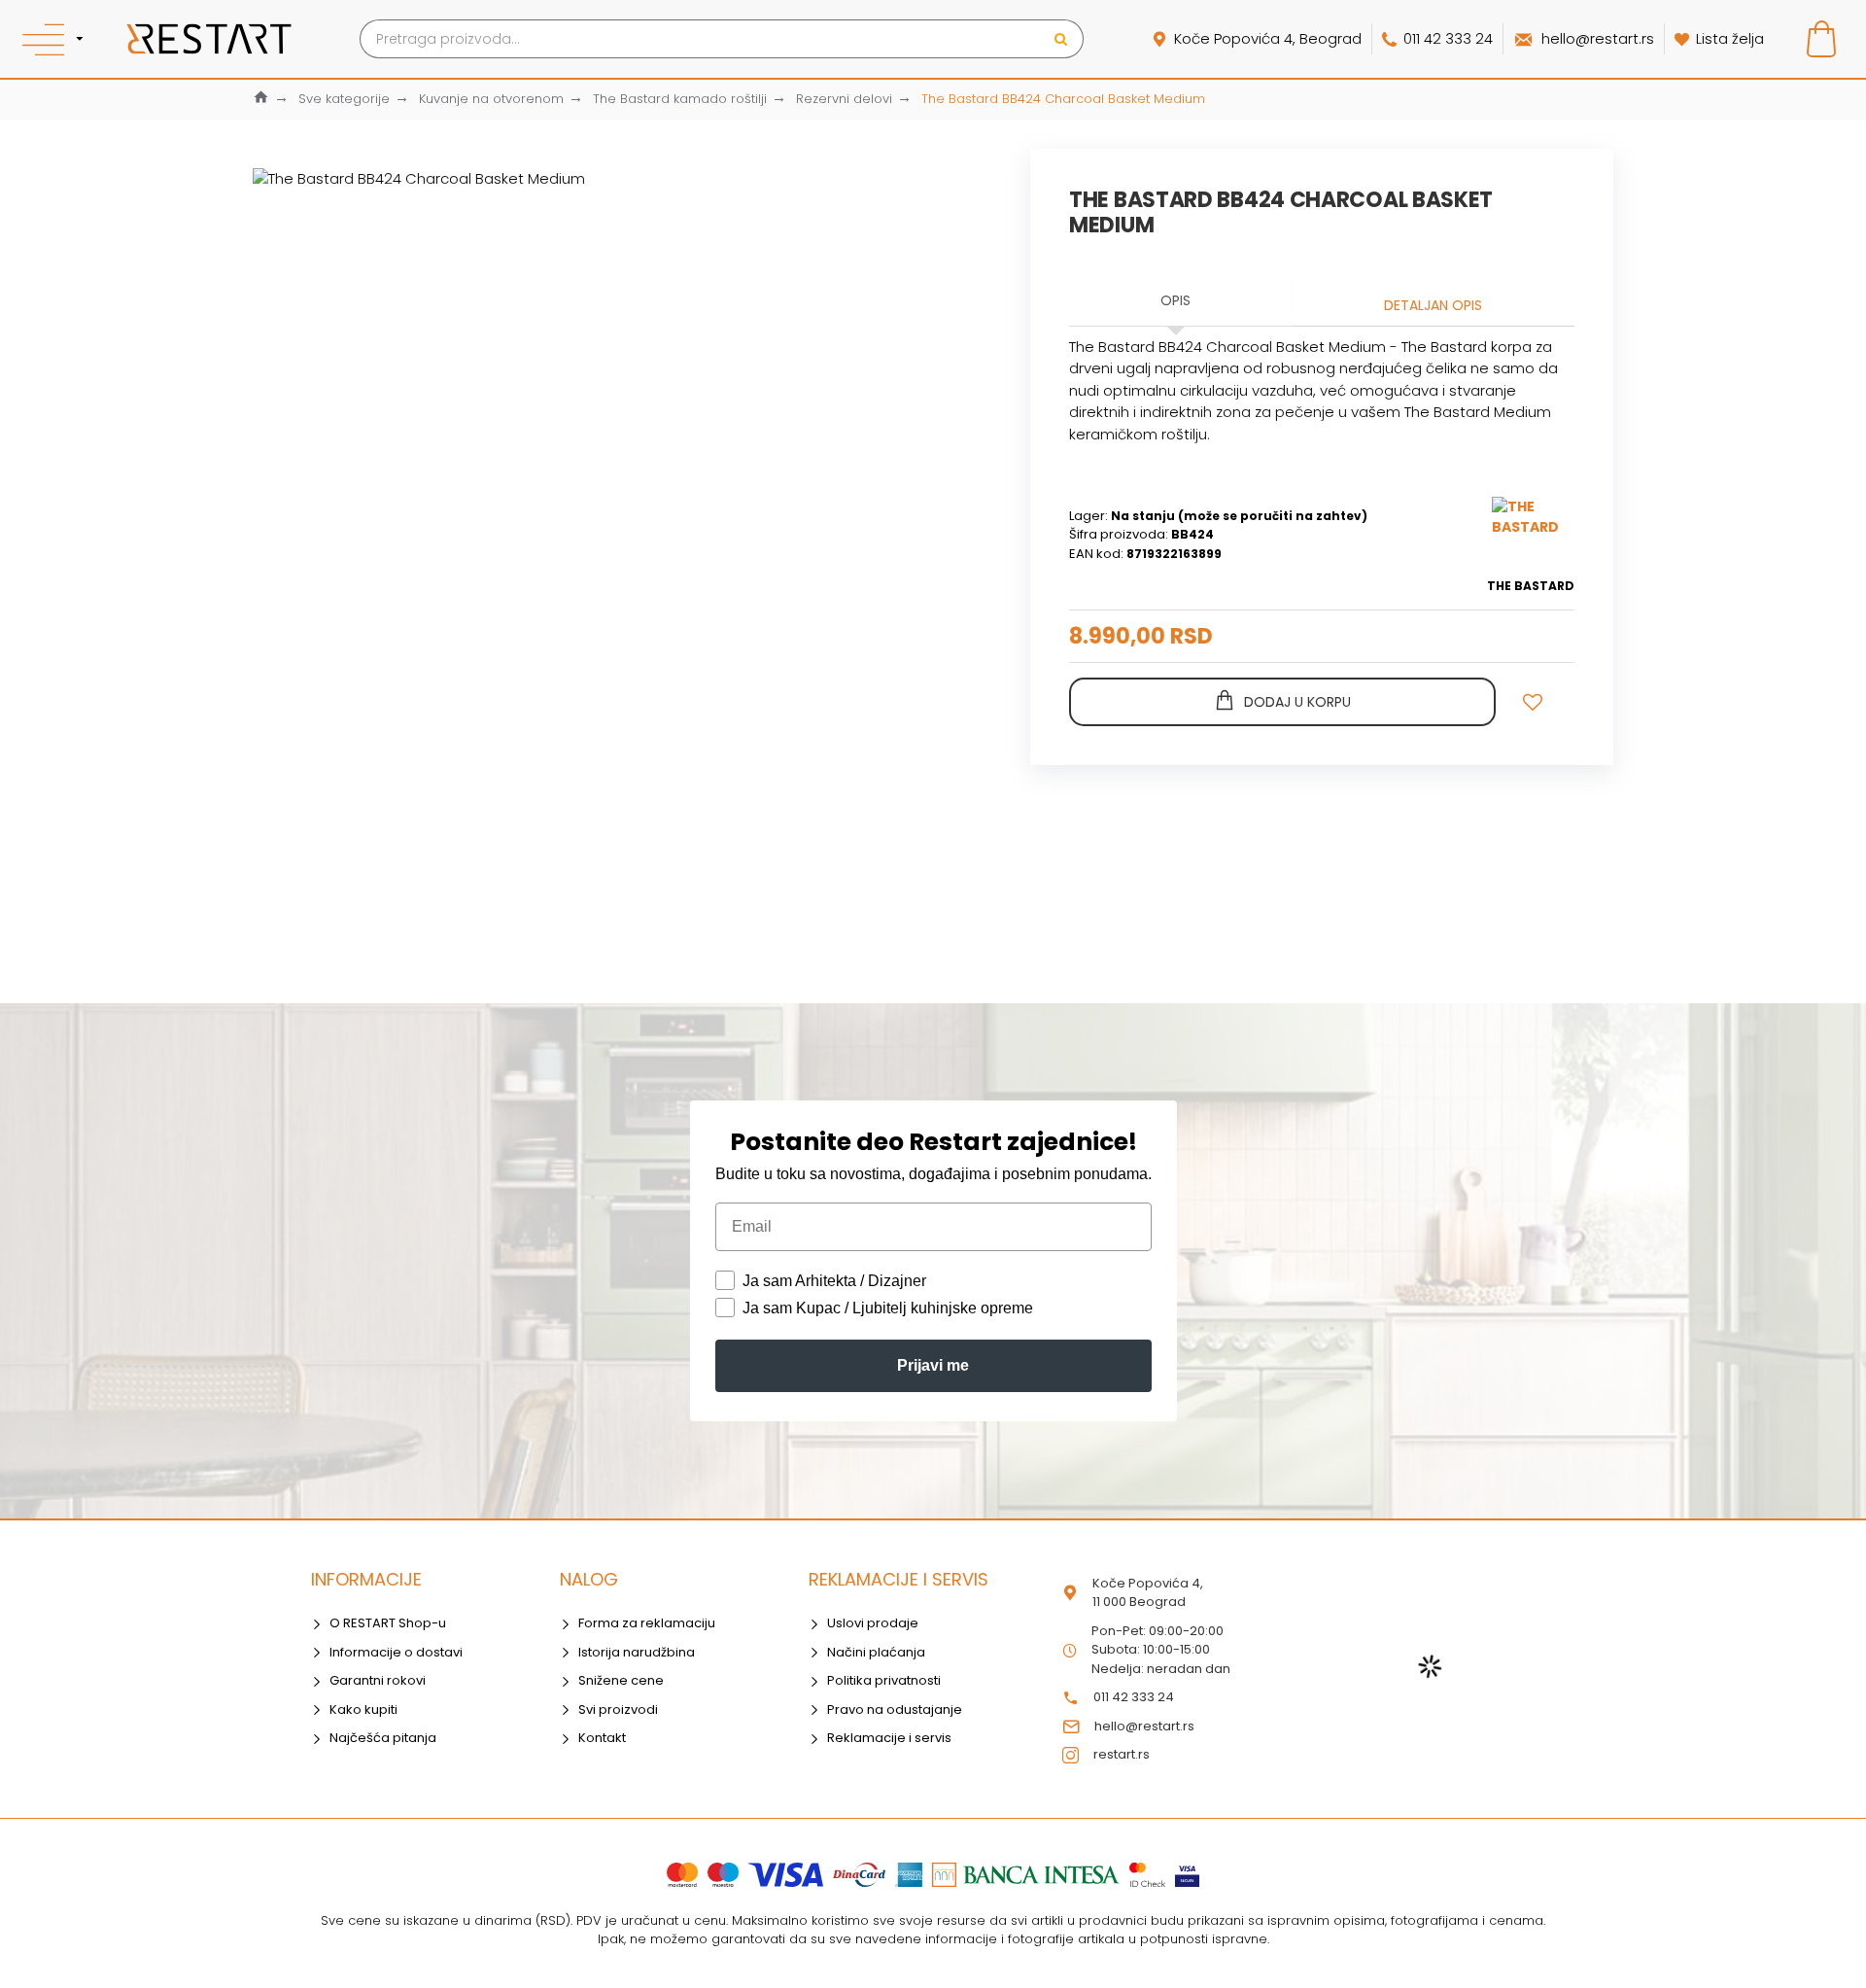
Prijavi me (933, 1365)
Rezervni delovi (844, 99)
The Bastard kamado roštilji (680, 99)
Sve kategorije (344, 99)
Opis (1175, 300)
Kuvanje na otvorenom (491, 99)
